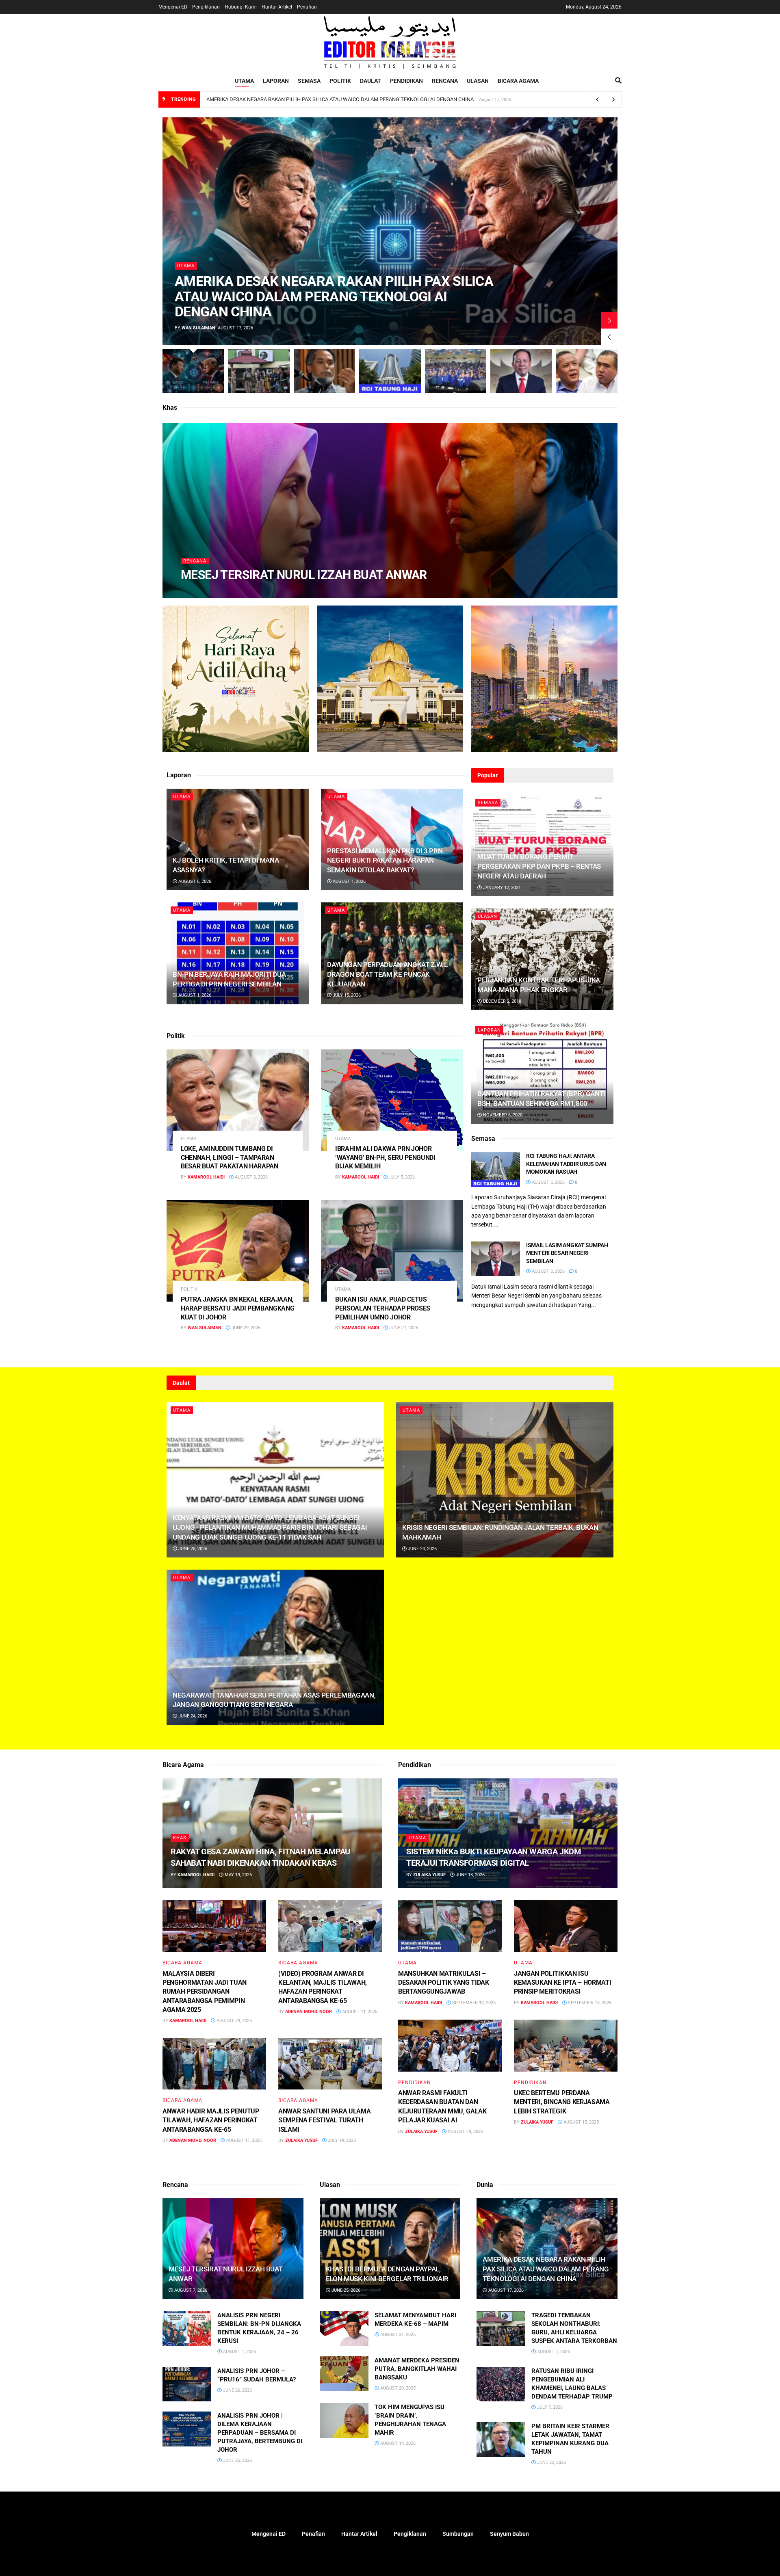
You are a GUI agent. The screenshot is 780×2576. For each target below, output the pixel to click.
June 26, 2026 (237, 2390)
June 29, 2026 (245, 1328)
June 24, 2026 (422, 1549)
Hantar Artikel (277, 7)
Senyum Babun (509, 2534)
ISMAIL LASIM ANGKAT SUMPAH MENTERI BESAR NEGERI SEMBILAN (567, 1253)
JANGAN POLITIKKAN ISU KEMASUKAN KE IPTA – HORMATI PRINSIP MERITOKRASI (562, 1983)
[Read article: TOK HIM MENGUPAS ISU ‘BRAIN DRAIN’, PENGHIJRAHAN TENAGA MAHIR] (344, 2420)
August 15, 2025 (581, 2122)
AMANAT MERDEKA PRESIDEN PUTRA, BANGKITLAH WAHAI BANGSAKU (417, 2369)
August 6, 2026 (194, 881)
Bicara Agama (518, 81)
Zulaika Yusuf (301, 2140)
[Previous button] (609, 337)
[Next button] (609, 320)
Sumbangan (458, 2534)
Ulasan (478, 81)
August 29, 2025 (234, 2021)
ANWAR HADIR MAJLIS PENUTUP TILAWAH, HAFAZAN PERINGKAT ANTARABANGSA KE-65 (211, 2120)
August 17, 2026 (505, 2290)
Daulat (370, 81)
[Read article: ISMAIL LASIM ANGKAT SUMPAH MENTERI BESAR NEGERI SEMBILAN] (496, 1259)
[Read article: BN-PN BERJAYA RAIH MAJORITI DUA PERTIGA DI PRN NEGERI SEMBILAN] (238, 953)
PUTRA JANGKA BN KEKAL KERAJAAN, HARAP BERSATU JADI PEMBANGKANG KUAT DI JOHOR (237, 1308)
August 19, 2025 (465, 2132)
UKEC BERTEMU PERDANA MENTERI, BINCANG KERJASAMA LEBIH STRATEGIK (562, 2102)
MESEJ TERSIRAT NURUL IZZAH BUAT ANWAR (304, 575)
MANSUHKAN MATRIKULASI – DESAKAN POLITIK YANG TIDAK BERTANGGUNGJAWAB (444, 1983)
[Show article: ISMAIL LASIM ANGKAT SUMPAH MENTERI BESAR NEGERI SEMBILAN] (521, 371)
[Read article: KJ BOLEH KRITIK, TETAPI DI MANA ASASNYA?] (238, 839)
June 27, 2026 (403, 1328)
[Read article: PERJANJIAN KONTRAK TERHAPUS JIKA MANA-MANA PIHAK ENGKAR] (542, 959)
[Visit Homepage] (390, 42)
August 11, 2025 (359, 2012)
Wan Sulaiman (198, 328)
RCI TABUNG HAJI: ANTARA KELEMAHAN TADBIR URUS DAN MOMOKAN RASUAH (566, 1164)
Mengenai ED (173, 7)
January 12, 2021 (501, 888)
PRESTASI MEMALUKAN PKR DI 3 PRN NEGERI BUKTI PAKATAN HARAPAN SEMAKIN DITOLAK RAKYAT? (385, 861)
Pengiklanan (206, 7)
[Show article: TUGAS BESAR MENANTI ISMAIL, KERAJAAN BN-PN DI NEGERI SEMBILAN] (456, 371)
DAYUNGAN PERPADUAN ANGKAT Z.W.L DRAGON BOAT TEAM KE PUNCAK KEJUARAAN (387, 974)
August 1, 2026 (349, 881)
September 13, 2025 (473, 2003)
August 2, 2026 (251, 1177)
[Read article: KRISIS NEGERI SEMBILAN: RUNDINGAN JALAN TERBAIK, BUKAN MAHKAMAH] (505, 1480)
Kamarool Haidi (206, 591)
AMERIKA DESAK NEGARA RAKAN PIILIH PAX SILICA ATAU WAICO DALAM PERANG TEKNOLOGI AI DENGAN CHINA (340, 99)
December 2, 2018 (502, 1001)
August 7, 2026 (251, 591)
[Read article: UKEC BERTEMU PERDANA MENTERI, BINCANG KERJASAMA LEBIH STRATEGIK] (566, 2046)
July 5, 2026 (401, 1177)
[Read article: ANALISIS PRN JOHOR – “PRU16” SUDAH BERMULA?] (187, 2384)
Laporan (276, 81)
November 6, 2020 (502, 1115)
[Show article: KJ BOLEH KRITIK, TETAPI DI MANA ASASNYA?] (324, 371)
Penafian (307, 7)
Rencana (445, 81)
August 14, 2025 (397, 2443)
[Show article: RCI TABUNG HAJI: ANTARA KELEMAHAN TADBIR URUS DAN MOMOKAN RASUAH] (390, 371)
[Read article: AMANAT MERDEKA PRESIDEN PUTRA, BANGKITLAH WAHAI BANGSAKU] (344, 2374)
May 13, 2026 (238, 1875)
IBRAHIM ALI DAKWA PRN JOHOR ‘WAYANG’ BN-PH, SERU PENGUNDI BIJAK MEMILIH (385, 1157)
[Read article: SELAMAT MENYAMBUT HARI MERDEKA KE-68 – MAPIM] (344, 2329)
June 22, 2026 (551, 2462)
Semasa (309, 81)
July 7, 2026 (549, 2407)
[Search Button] (618, 81)
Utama (244, 81)
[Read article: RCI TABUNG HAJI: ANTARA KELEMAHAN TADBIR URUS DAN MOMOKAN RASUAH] (496, 1170)
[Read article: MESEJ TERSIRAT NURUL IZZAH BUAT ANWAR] (233, 2249)
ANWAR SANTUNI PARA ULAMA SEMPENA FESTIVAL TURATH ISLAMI (324, 2120)
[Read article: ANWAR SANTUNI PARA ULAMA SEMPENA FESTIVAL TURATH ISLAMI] (330, 2064)
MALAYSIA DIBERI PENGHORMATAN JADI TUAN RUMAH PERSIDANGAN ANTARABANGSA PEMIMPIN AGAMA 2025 (205, 1992)
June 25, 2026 (192, 1549)
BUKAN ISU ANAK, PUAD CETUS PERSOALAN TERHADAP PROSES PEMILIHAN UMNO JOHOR (383, 1308)
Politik (340, 81)
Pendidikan (406, 81)
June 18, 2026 (470, 1875)
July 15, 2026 (346, 995)
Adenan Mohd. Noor (309, 2012)
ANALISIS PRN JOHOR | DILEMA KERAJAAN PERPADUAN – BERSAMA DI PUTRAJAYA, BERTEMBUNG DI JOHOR (260, 2433)
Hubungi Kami (241, 7)
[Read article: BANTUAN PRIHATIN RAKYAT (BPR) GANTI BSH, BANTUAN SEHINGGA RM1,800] (542, 1073)
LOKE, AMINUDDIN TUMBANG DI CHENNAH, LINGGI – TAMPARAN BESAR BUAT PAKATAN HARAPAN (230, 1157)
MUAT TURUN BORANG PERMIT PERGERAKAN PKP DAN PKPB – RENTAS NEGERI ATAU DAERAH (539, 866)
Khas (180, 1838)
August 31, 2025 (397, 2335)
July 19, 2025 (341, 2140)
